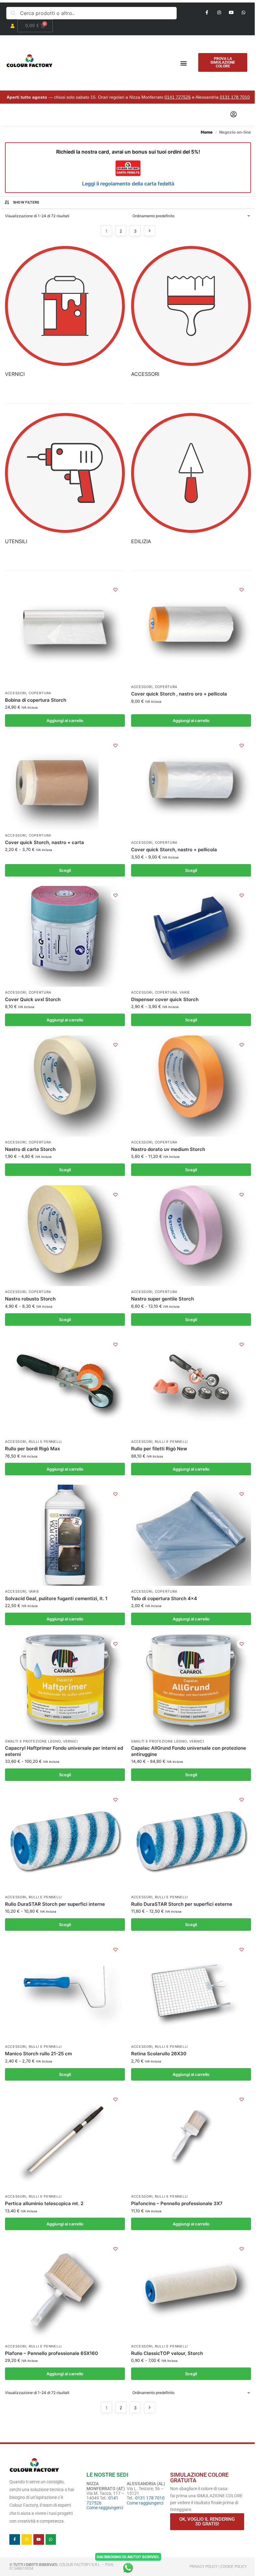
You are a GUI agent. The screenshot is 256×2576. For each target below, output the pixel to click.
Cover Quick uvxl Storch (33, 999)
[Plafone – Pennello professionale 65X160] (65, 2290)
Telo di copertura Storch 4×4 (164, 1598)
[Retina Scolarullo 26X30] (191, 1991)
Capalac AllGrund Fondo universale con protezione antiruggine (189, 1751)
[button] (184, 63)
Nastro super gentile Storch (162, 1299)
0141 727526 (178, 97)
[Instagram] (219, 12)
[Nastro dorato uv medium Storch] (191, 1086)
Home (207, 132)
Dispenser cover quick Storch (165, 999)
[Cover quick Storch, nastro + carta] (52, 783)
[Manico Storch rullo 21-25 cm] (65, 1991)
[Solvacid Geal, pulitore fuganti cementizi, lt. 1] (65, 1535)
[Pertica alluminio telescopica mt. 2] (65, 2140)
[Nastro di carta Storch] (65, 1086)
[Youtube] (231, 12)
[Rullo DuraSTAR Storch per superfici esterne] (191, 1841)
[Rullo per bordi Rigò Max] (65, 1386)
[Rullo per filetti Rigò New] (191, 1386)
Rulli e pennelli (45, 1442)
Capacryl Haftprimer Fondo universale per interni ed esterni (64, 1751)
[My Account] (234, 115)
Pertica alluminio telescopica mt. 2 (44, 2203)
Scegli (65, 870)
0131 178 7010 (235, 97)
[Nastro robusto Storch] (65, 1236)
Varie (185, 993)
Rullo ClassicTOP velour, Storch (167, 2353)
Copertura (40, 693)
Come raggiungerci (105, 2508)
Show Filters (26, 202)
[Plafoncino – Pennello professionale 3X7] (191, 2140)
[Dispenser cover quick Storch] (191, 936)
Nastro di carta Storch (30, 1149)
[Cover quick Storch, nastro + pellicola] (191, 787)
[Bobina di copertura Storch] (65, 634)
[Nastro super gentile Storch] (191, 1236)
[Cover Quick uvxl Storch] (65, 936)
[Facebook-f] (207, 12)
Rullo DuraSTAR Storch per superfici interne (55, 1904)
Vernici (71, 1741)
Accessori (16, 693)
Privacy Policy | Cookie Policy (218, 2567)
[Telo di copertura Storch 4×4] (191, 1535)
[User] (12, 26)
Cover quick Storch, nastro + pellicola (174, 850)
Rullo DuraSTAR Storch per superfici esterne (182, 1904)
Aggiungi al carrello (65, 720)
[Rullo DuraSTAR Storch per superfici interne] (65, 1841)
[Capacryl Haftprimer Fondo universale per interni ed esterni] (65, 1685)
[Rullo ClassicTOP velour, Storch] (191, 2290)
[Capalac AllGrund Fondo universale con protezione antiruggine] (191, 1685)
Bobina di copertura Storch (36, 700)
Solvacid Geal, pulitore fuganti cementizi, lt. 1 (56, 1598)
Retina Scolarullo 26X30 (159, 2054)
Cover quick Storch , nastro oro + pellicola (179, 694)
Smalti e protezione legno (33, 1741)
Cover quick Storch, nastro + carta (44, 842)
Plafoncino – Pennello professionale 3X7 (177, 2203)
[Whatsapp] (244, 12)
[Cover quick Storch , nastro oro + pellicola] (191, 631)
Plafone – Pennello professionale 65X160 (52, 2353)
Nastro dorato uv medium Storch (168, 1149)
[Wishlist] (116, 590)
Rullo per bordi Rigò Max (32, 1449)
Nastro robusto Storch (30, 1299)
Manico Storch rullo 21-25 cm (38, 2054)
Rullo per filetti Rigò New (159, 1449)
